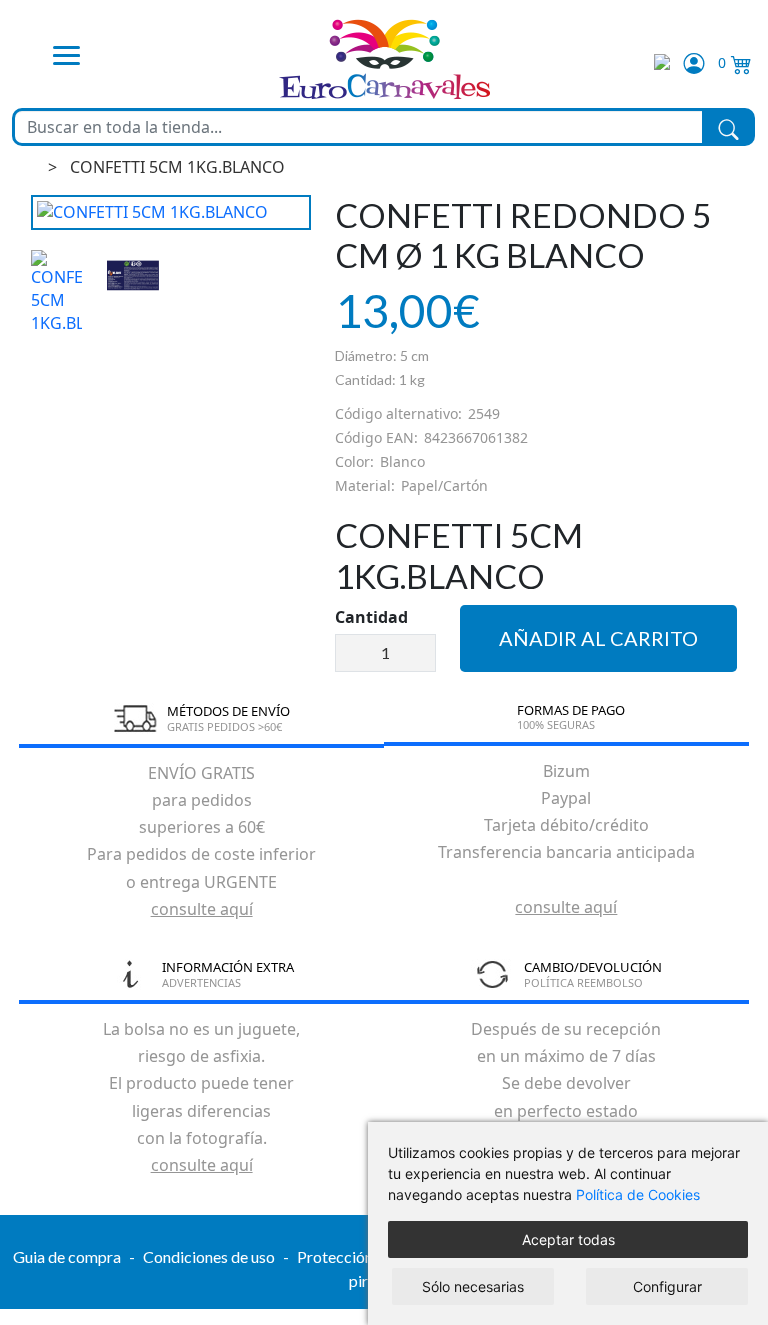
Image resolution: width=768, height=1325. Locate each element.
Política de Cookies (638, 1194)
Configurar (667, 1286)
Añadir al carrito (598, 638)
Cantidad (371, 617)
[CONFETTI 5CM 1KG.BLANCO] (171, 212)
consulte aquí (202, 909)
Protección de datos (366, 1256)
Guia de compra (67, 1256)
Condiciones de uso (209, 1256)
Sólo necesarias (473, 1286)
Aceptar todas (568, 1239)
